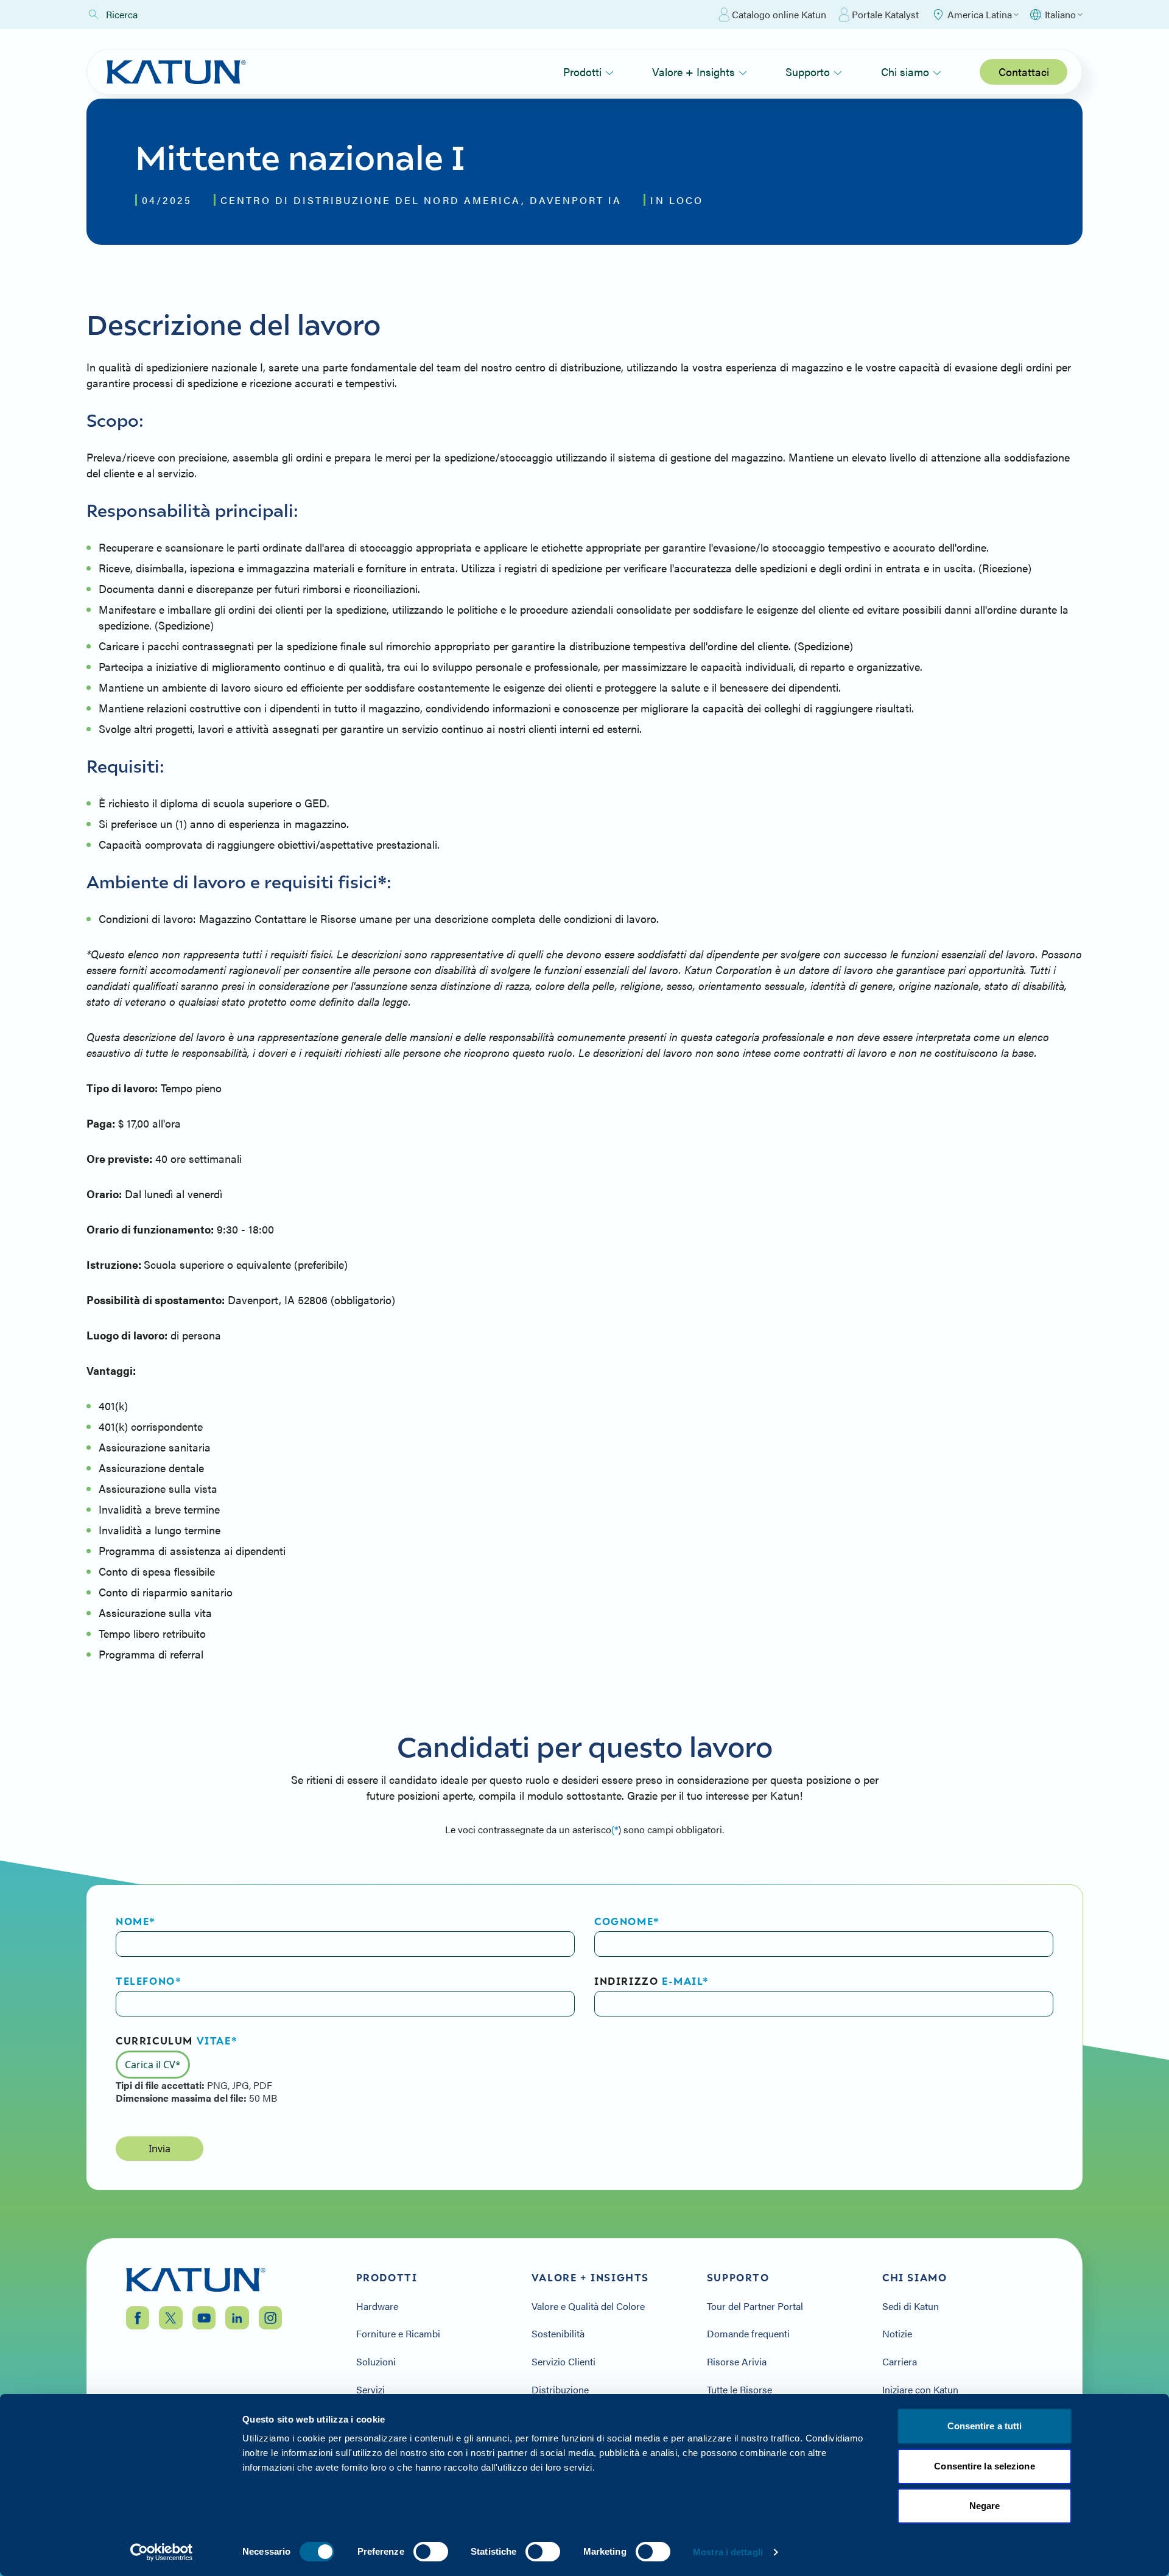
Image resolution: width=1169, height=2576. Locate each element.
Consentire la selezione (984, 2466)
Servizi (370, 2390)
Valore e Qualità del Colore (588, 2306)
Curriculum (177, 2041)
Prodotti (582, 72)
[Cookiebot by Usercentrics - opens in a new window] (162, 2552)
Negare (985, 2506)
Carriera (900, 2362)
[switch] (431, 2552)
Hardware (377, 2306)
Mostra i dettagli (728, 2552)
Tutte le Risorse (739, 2390)
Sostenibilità (558, 2334)
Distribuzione (560, 2390)
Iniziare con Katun (920, 2390)
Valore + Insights (693, 72)
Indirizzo (651, 1981)
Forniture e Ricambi (398, 2334)
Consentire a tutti (985, 2426)
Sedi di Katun (911, 2306)
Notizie (897, 2334)
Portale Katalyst (885, 14)
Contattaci (1024, 72)
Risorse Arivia (737, 2362)
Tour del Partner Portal (755, 2306)
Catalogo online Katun (779, 14)
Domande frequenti (748, 2334)
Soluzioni (376, 2362)
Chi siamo (905, 72)
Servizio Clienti (563, 2362)
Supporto (808, 72)
